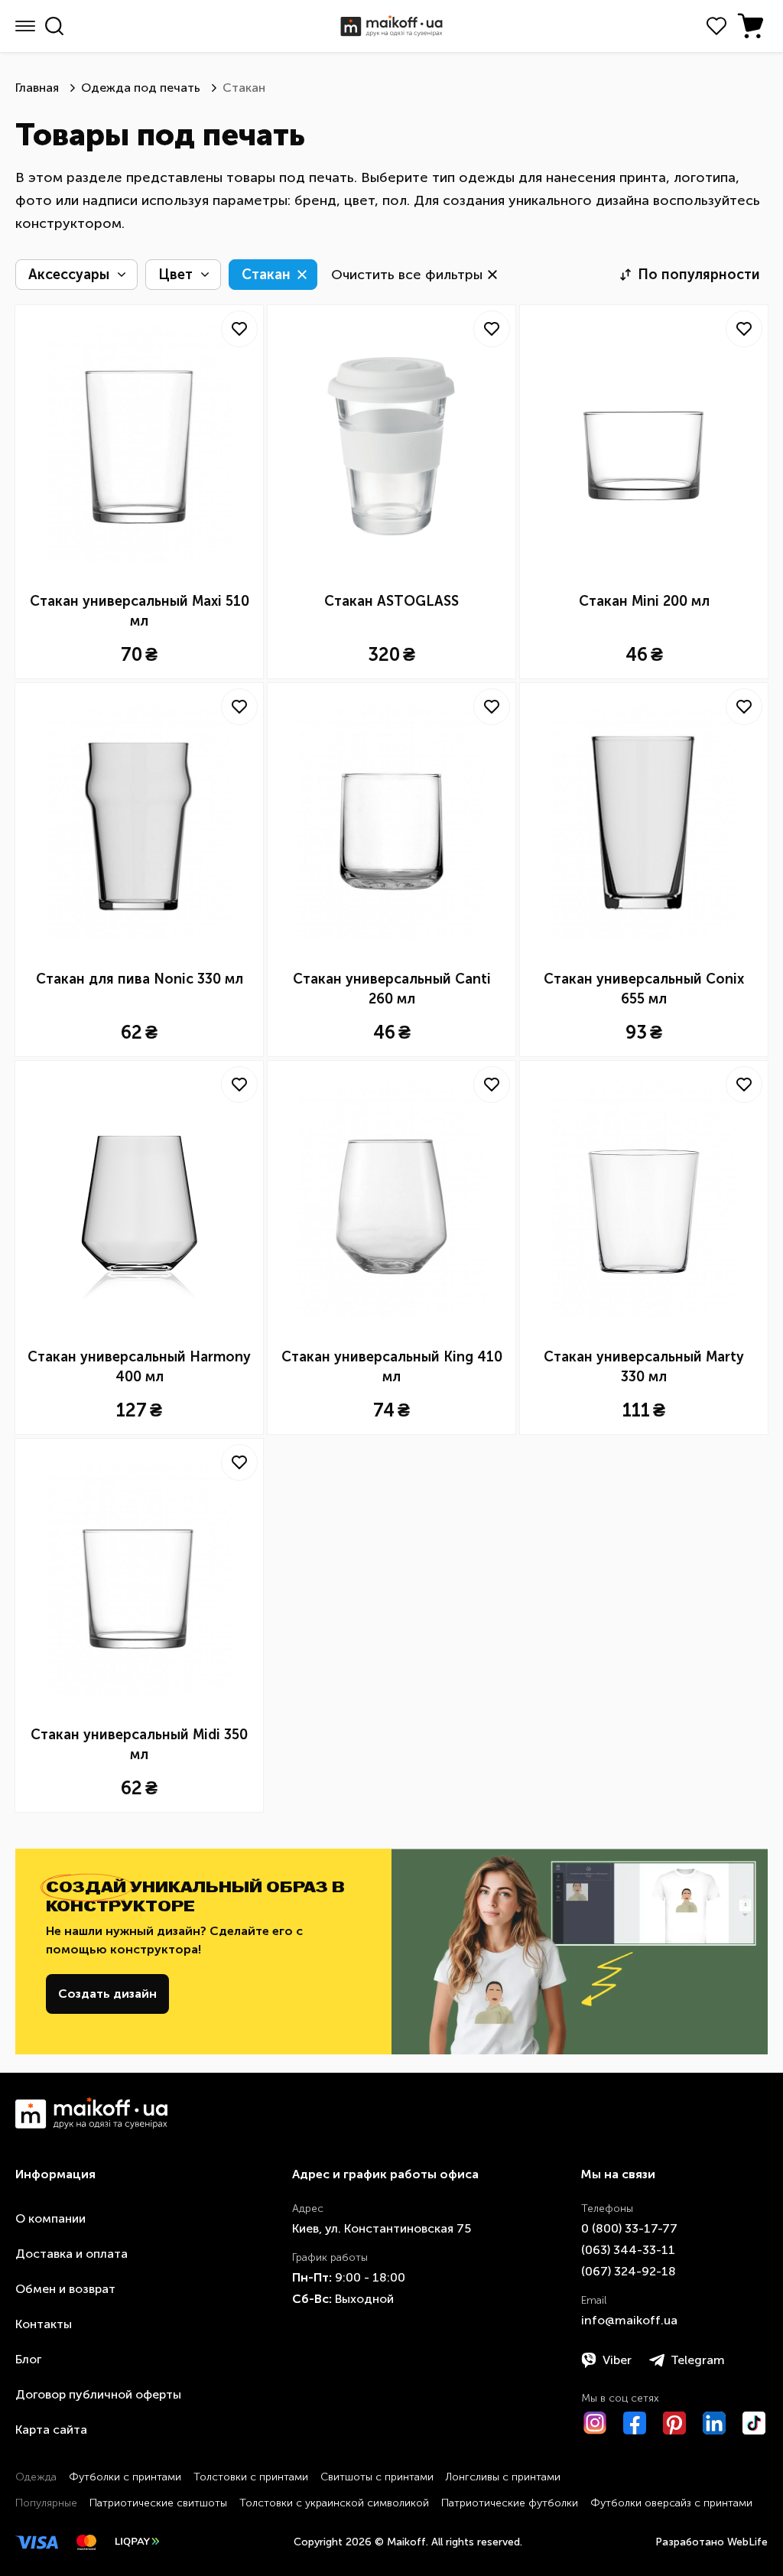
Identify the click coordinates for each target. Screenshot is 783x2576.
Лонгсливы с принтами (503, 2477)
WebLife (747, 2542)
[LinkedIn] (714, 2423)
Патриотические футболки (510, 2503)
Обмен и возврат (65, 2289)
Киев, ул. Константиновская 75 (382, 2228)
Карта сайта (51, 2430)
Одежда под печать (141, 88)
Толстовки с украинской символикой (334, 2503)
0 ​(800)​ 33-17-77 (629, 2228)
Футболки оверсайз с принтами (671, 2503)
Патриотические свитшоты (158, 2503)
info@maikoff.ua (629, 2320)
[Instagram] (595, 2423)
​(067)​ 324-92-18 (629, 2271)
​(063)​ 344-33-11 (628, 2250)
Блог (28, 2359)
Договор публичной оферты (98, 2394)
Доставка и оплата (71, 2254)
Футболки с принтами (125, 2477)
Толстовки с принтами (251, 2477)
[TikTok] (754, 2423)
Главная (37, 88)
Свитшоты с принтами (377, 2477)
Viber (617, 2360)
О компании (50, 2218)
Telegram (698, 2360)
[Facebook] (635, 2423)
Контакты (44, 2324)
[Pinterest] (674, 2423)
